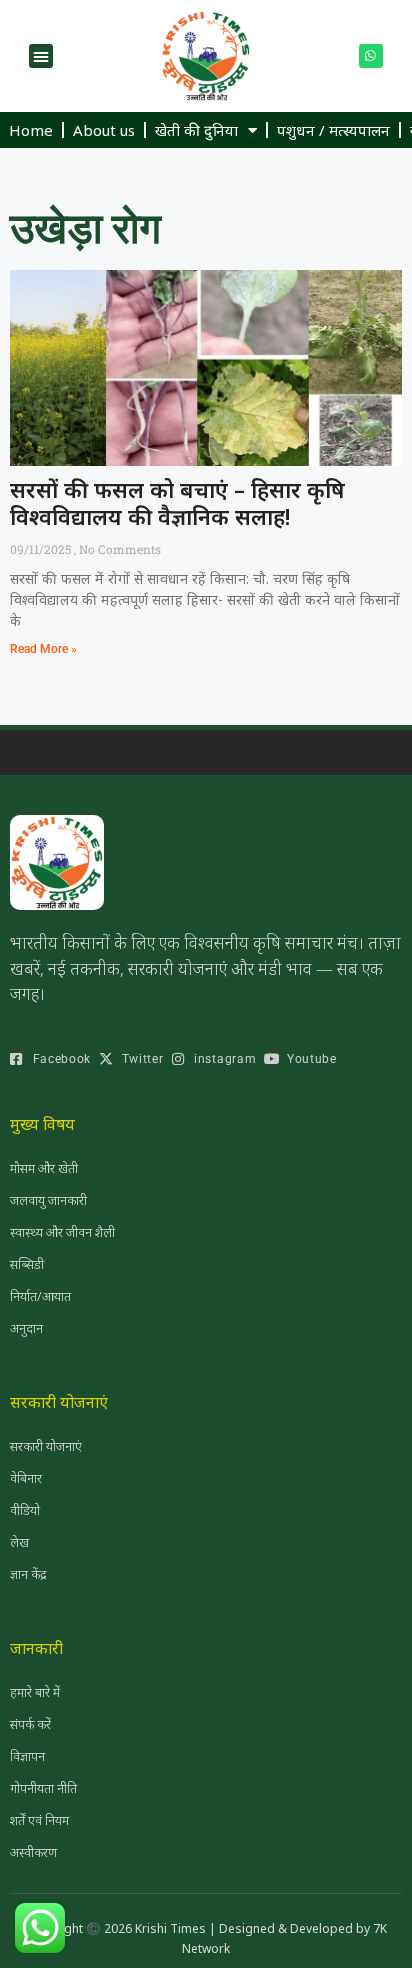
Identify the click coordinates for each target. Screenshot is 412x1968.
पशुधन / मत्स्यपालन (333, 130)
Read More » (43, 649)
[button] (41, 56)
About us (104, 130)
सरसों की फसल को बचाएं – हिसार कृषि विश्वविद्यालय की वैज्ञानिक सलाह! (177, 502)
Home (31, 130)
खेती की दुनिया (196, 130)
